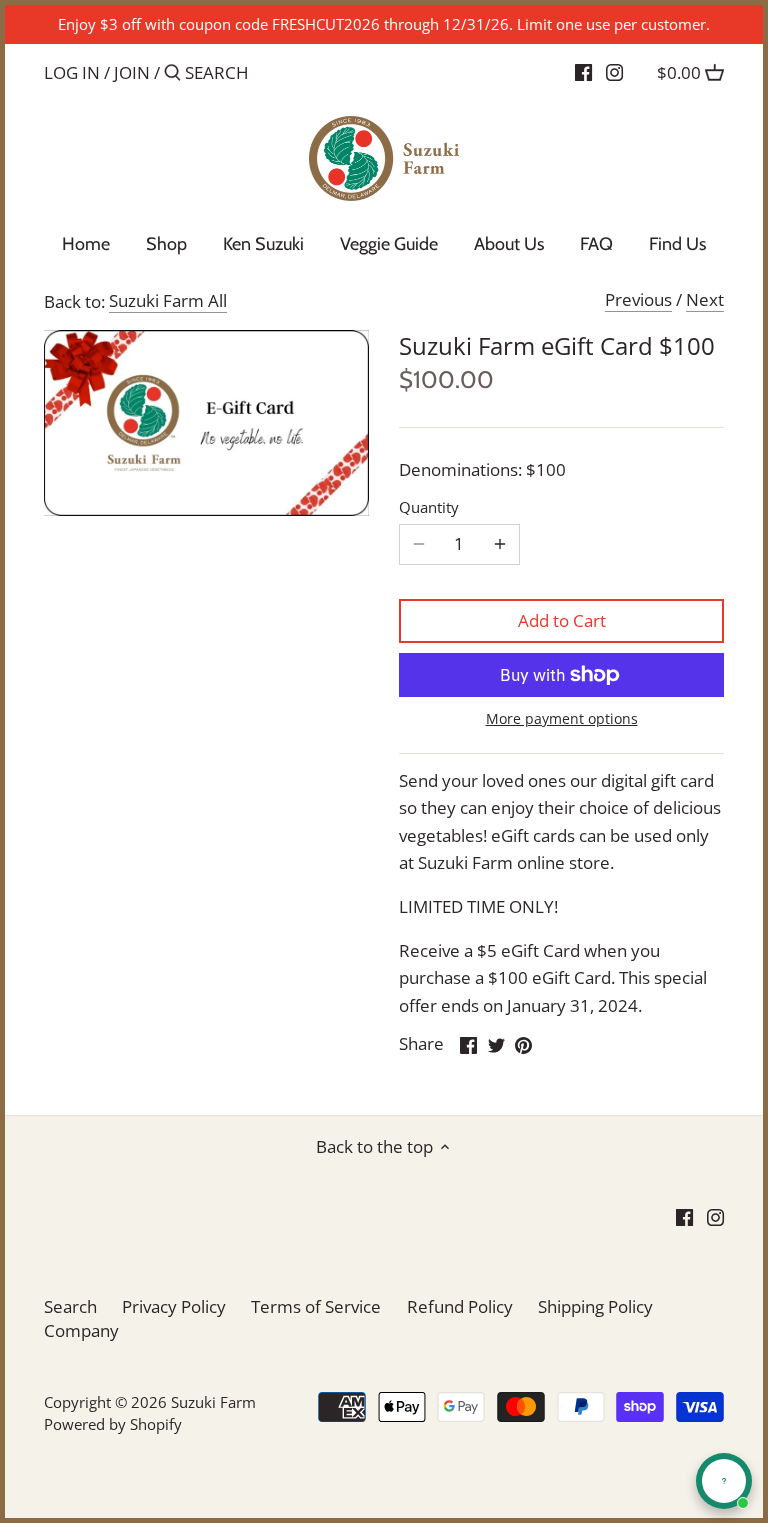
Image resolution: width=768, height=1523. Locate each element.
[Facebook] (583, 72)
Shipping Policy (595, 1306)
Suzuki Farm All (168, 300)
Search (70, 1306)
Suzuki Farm (213, 1402)
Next (705, 299)
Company (81, 1330)
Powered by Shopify (113, 1424)
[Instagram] (614, 72)
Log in (72, 72)
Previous (638, 299)
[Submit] (172, 74)
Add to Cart (562, 620)
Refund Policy (460, 1306)
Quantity (429, 507)
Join (132, 72)
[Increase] (500, 544)
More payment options (562, 718)
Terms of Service (316, 1306)
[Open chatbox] (724, 1481)
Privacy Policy (174, 1306)
